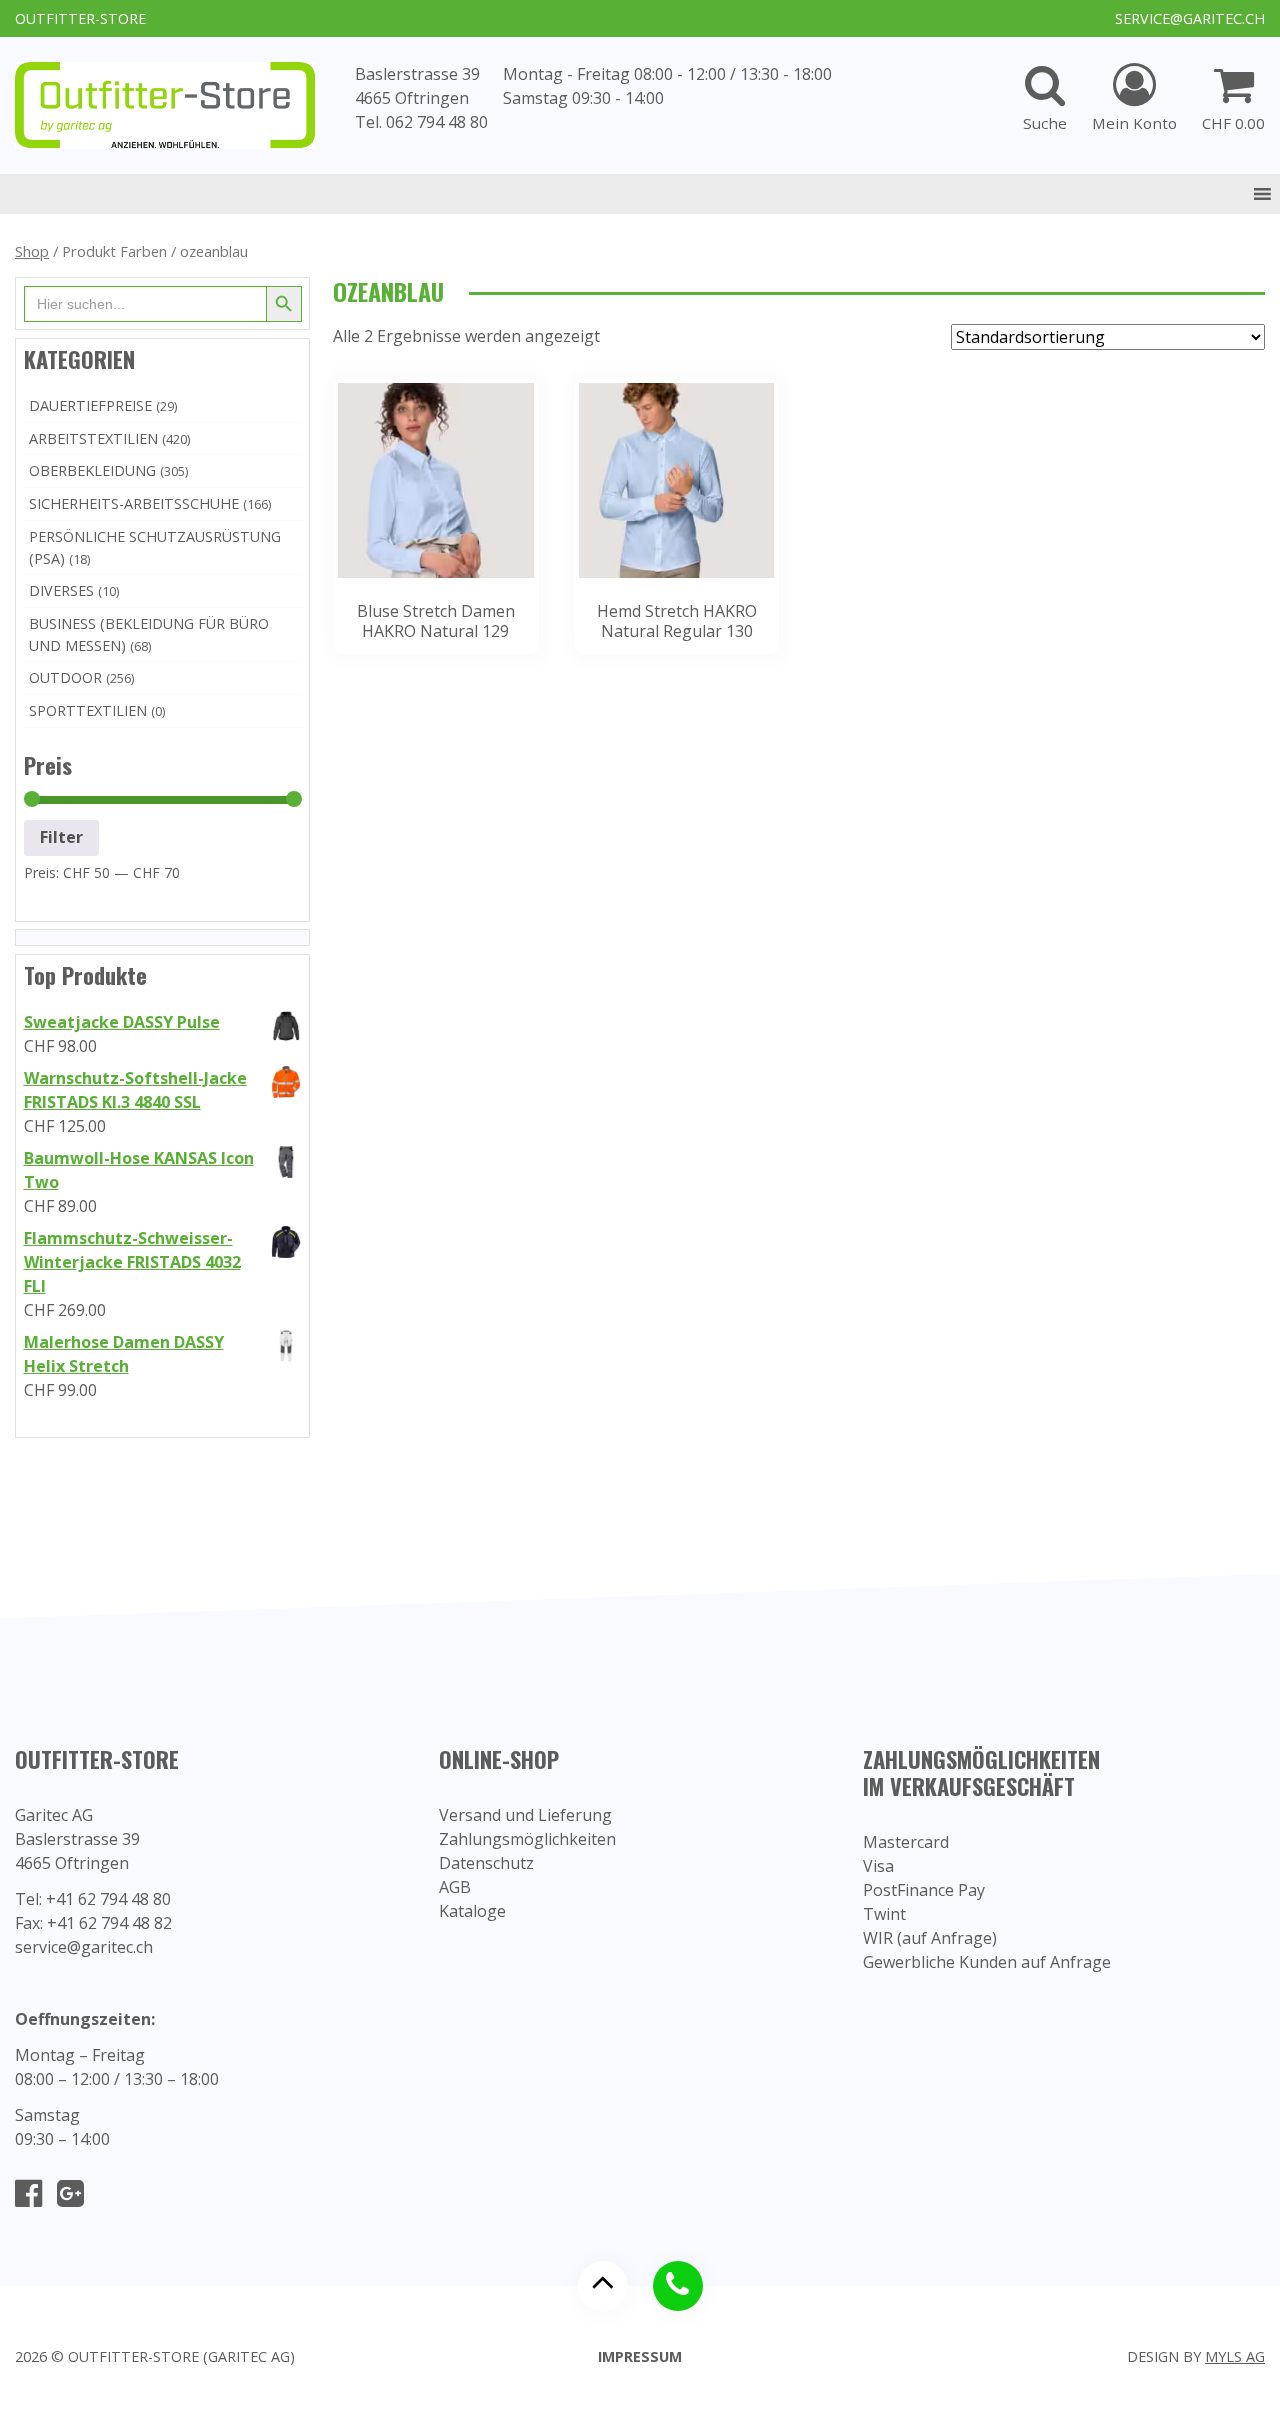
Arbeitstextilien (93, 438)
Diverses (61, 590)
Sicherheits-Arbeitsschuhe (134, 503)
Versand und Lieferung (525, 1815)
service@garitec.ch (1190, 18)
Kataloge (472, 1911)
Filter (61, 837)
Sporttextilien (88, 710)
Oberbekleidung (92, 470)
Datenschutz (486, 1863)
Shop (32, 251)
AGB (455, 1887)
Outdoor (65, 677)
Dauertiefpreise (90, 405)
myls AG (1235, 2356)
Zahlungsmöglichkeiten (527, 1839)
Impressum (640, 2356)
